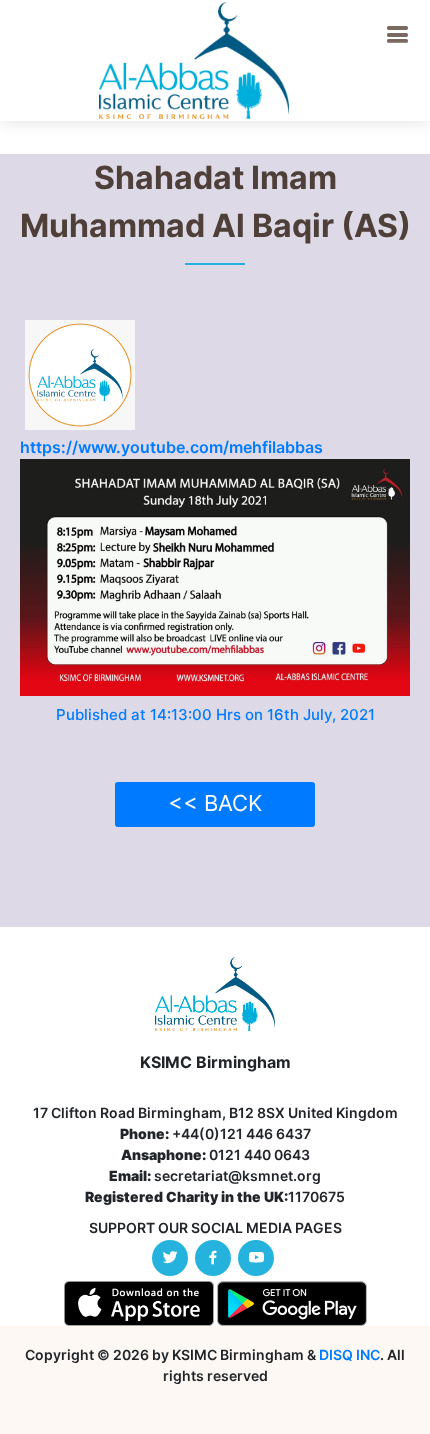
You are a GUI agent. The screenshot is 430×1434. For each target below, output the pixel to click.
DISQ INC (349, 1354)
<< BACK (215, 803)
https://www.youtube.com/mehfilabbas (171, 447)
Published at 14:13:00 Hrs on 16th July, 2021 (215, 714)
